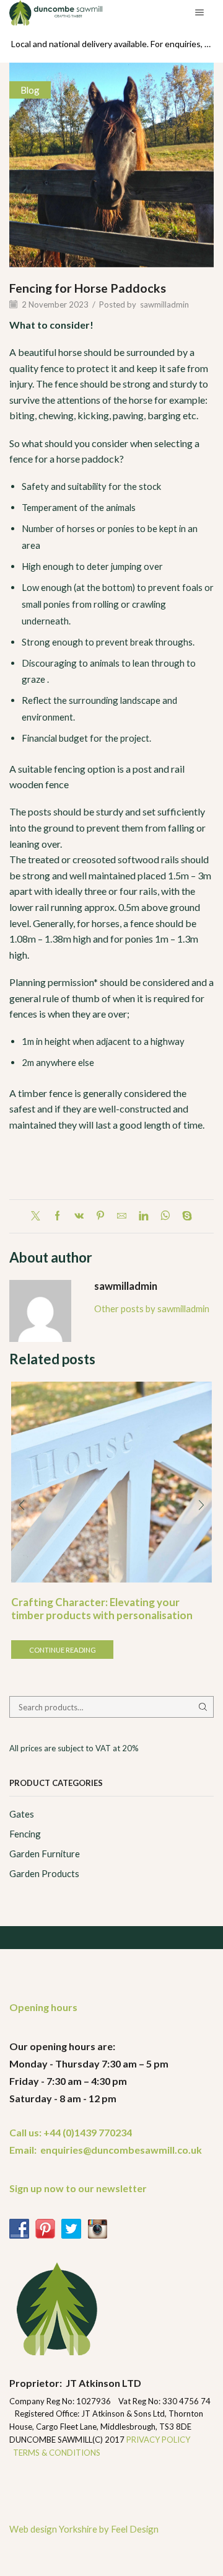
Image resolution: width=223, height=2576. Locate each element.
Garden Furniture (45, 1854)
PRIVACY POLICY (159, 2440)
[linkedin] (143, 1216)
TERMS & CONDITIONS (57, 2453)
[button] (22, 1505)
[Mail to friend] (122, 1216)
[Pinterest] (100, 1216)
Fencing (25, 1834)
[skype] (184, 1216)
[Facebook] (57, 1216)
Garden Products (44, 1873)
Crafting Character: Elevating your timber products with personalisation (102, 1608)
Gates (22, 1814)
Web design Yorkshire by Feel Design (84, 2529)
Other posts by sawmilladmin (152, 1308)
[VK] (79, 1216)
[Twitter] (39, 1216)
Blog (30, 90)
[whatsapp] (165, 1216)
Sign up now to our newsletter (78, 2188)
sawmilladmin (164, 304)
